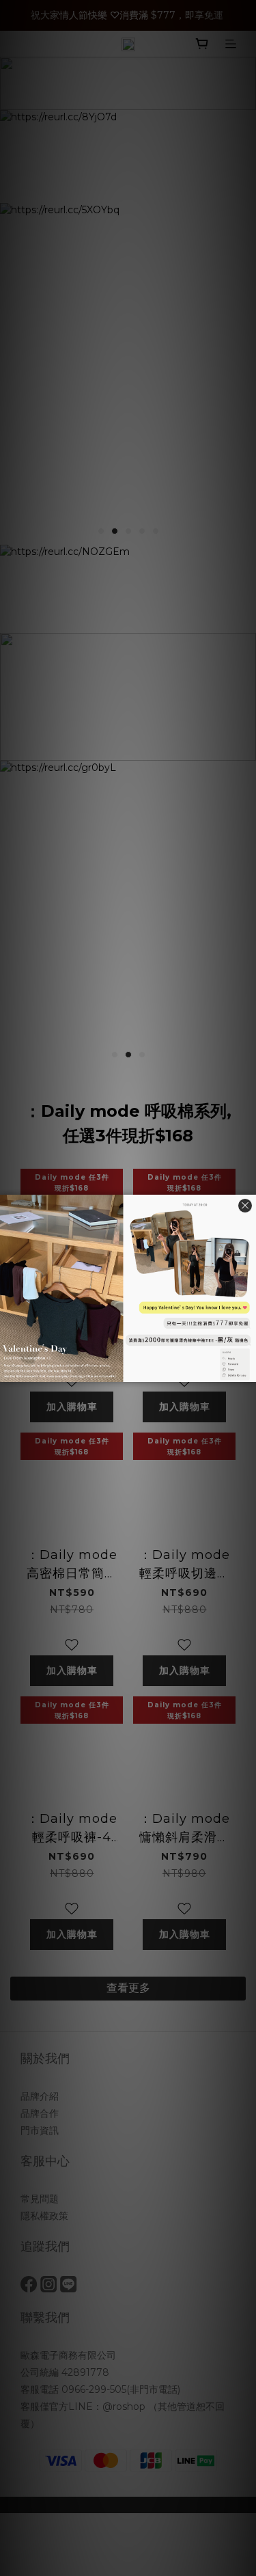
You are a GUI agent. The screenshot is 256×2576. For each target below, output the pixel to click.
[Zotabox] (247, 1370)
